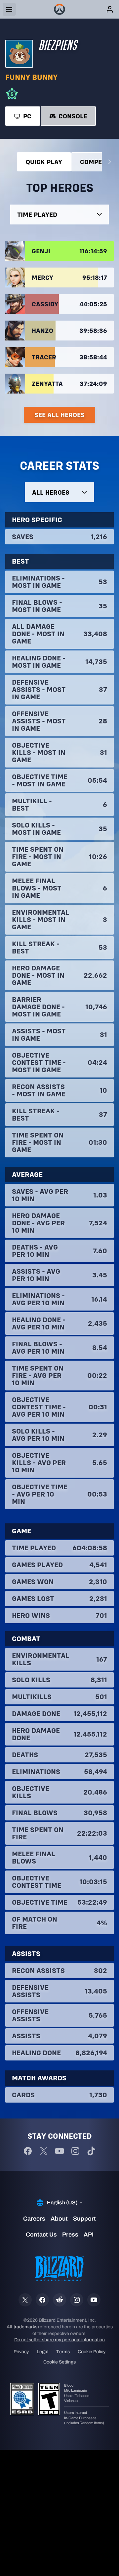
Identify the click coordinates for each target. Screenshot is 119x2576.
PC (27, 116)
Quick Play (44, 162)
